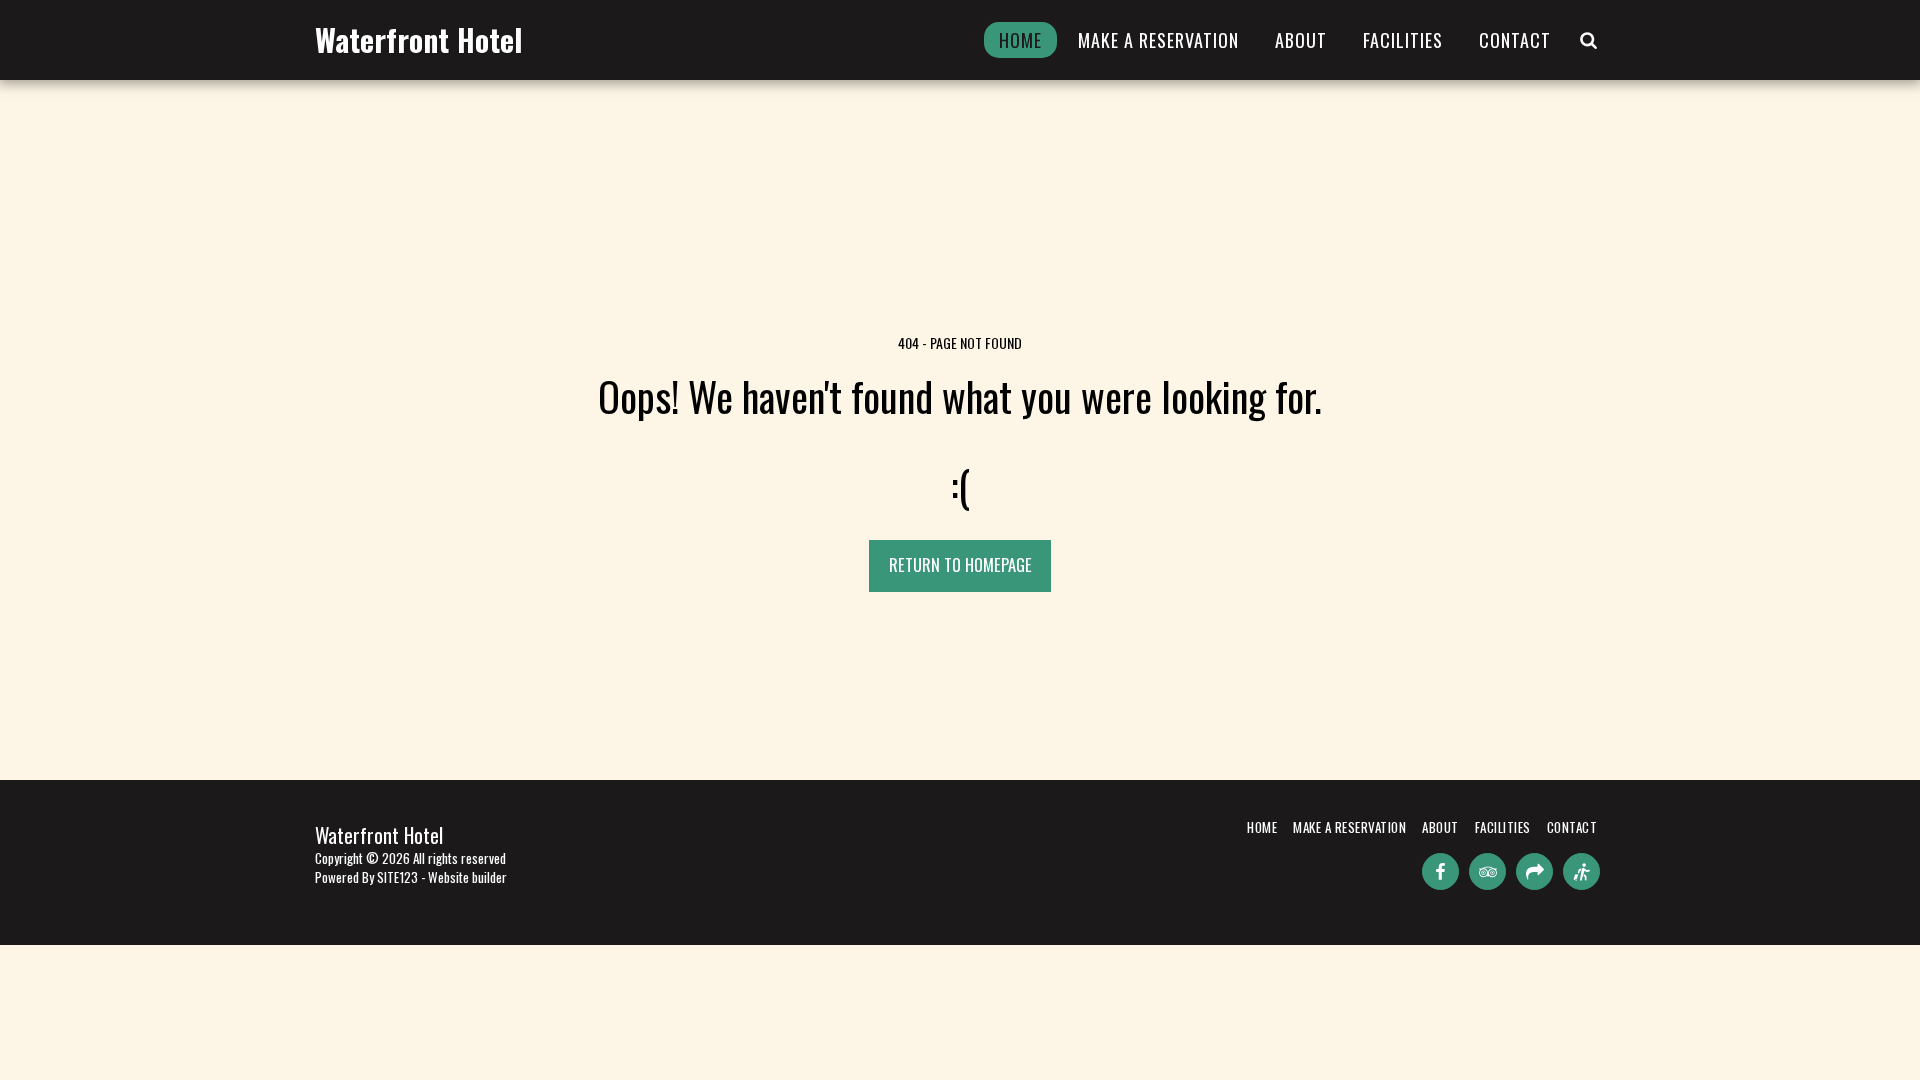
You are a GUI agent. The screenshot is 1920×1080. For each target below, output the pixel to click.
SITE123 (397, 877)
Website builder (467, 877)
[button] (1588, 40)
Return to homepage (960, 564)
